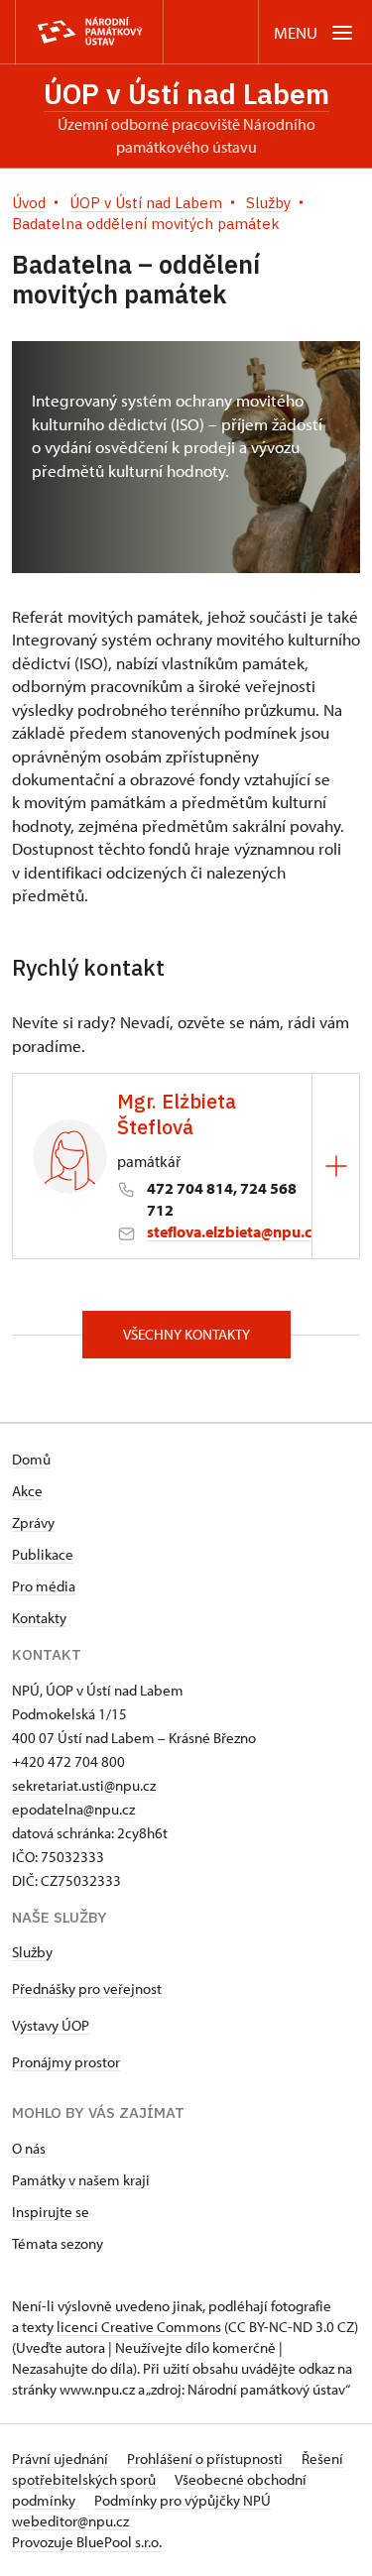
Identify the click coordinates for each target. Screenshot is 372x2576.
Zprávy (33, 1522)
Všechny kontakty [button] (186, 1334)
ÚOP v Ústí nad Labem (186, 94)
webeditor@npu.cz (70, 2521)
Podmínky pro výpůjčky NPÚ (183, 2500)
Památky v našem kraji (81, 2180)
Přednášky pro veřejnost (87, 1989)
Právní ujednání (62, 2459)
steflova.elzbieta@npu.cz (233, 1231)
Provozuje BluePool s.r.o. (87, 2542)
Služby (32, 1952)
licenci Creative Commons (139, 2327)
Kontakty (39, 1618)
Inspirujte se (51, 2212)
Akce (27, 1491)
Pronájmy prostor (66, 2062)
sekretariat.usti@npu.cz (84, 1785)
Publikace (43, 1554)
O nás (29, 2148)
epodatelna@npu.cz (73, 1809)
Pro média (44, 1586)
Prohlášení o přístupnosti (206, 2459)
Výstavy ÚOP (51, 2025)
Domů (31, 1459)
